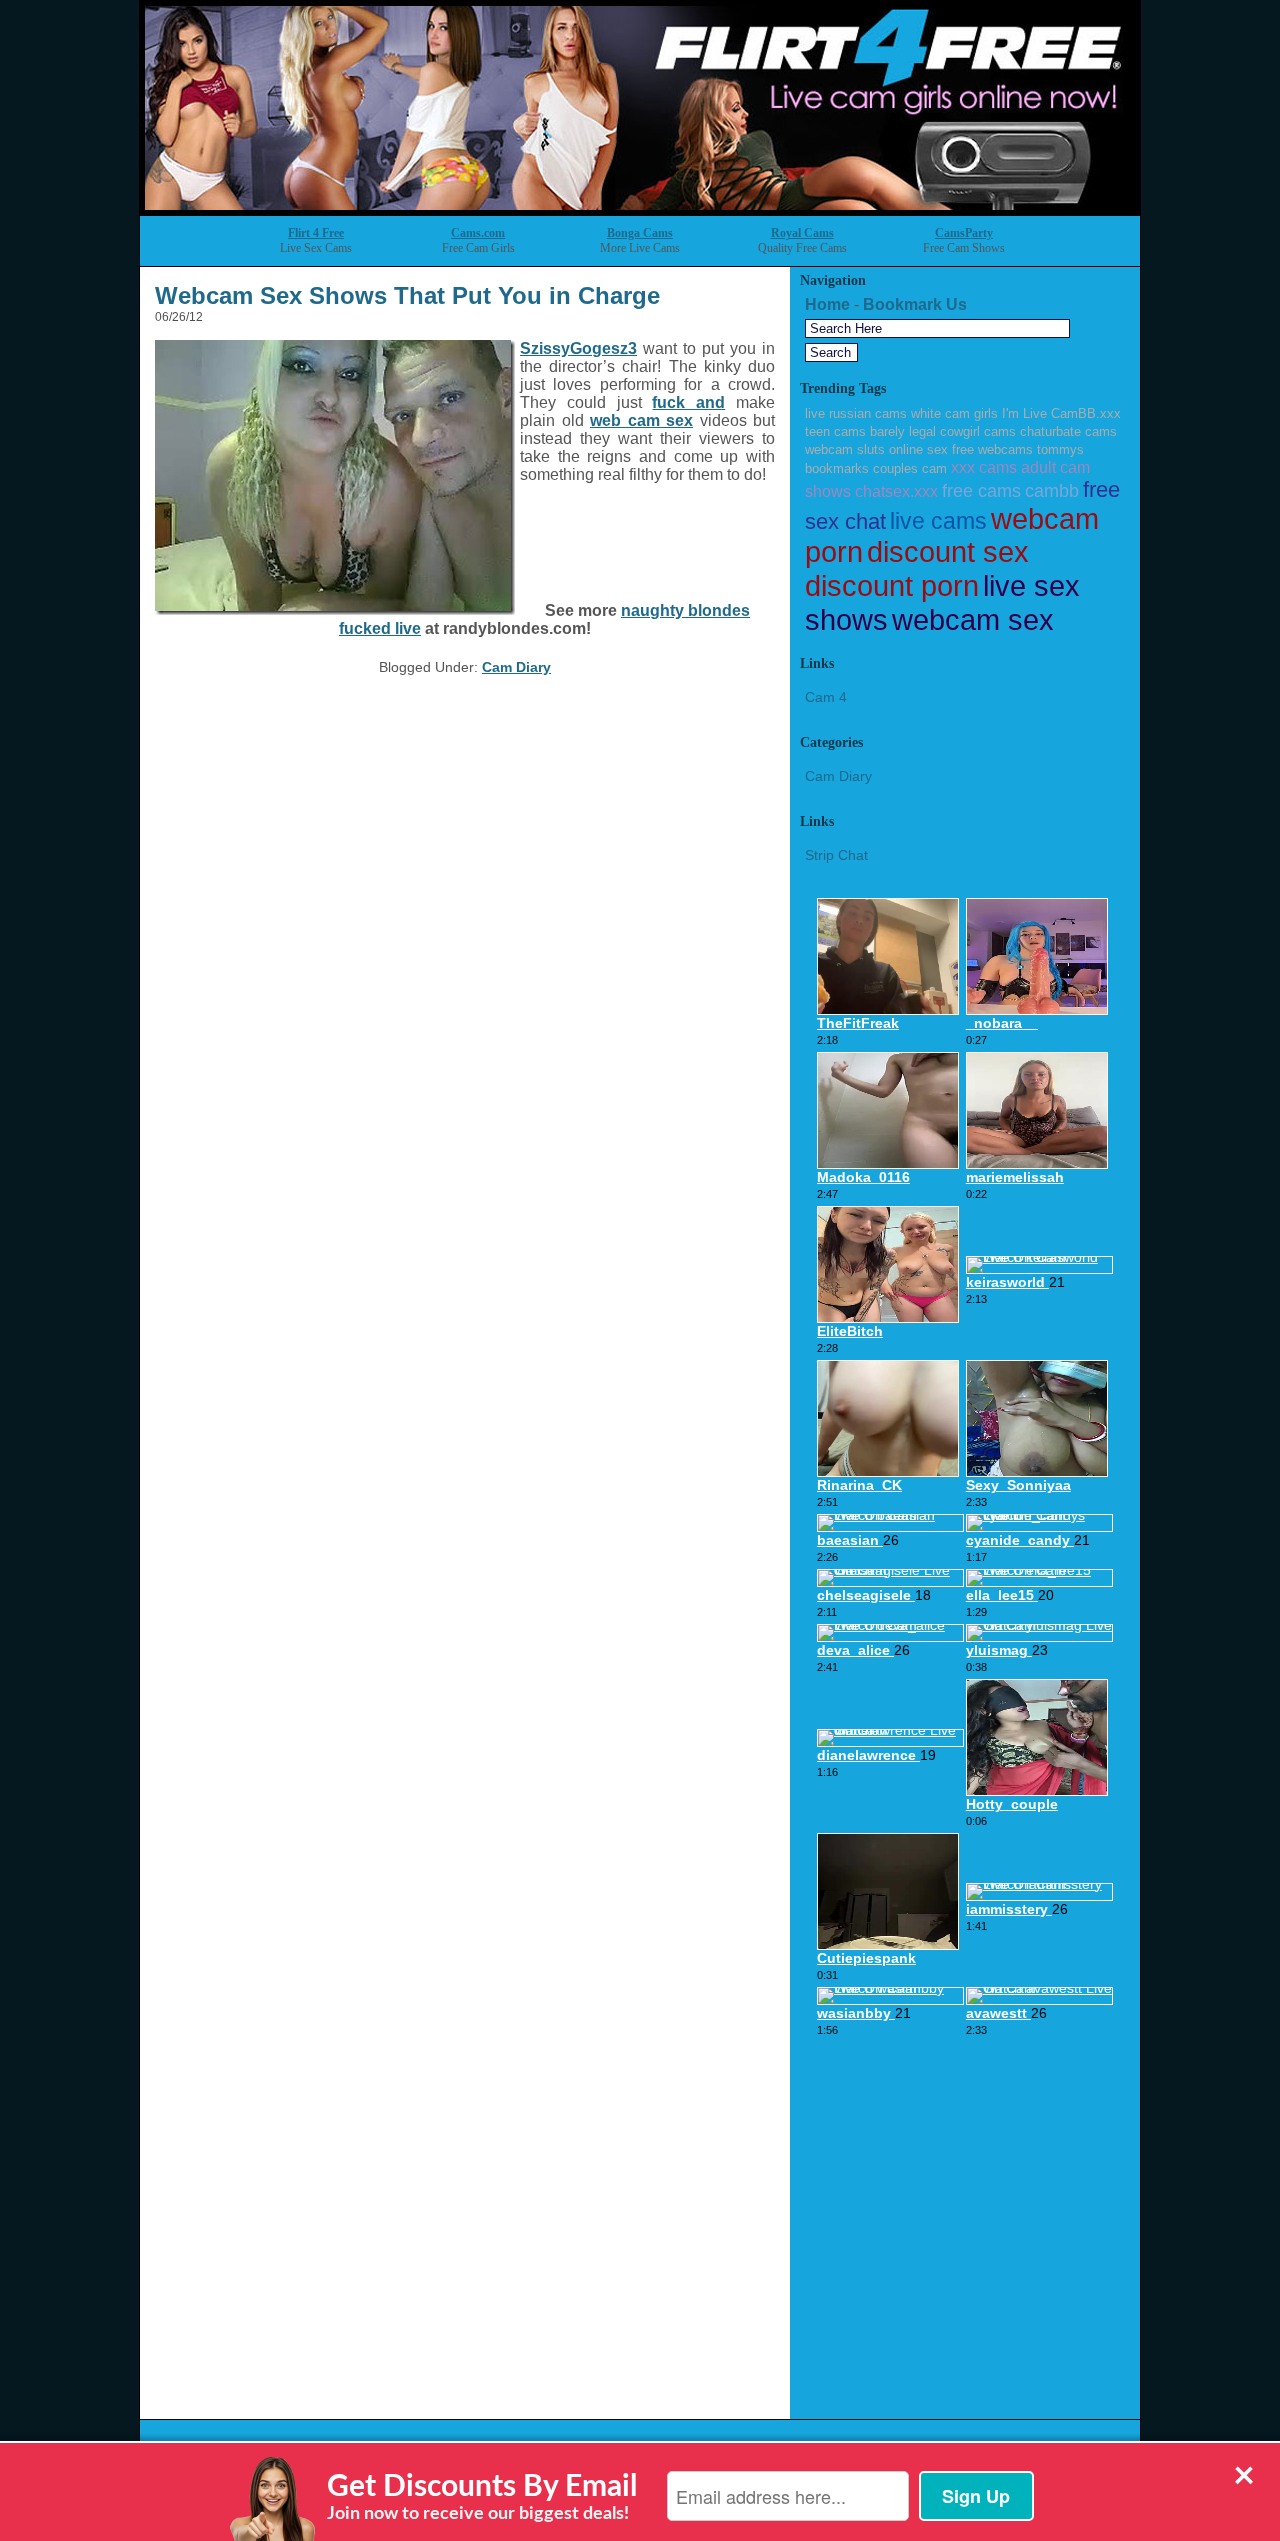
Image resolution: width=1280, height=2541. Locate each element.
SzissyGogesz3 (578, 348)
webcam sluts (845, 449)
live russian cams (856, 413)
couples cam (910, 468)
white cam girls (954, 413)
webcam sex (973, 619)
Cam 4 (826, 697)
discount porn (892, 586)
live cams (938, 521)
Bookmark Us (915, 304)
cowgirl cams (978, 431)
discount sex (948, 552)
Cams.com (478, 233)
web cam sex (641, 420)
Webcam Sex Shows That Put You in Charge (407, 295)
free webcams (992, 449)
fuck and (688, 402)
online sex (918, 449)
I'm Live (1024, 413)
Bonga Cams (640, 233)
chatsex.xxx (896, 491)
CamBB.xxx (1086, 413)
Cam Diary (516, 667)
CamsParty (964, 233)
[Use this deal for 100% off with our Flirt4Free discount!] (640, 209)
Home (827, 304)
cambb (1052, 491)
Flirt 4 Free (316, 233)
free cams (981, 491)
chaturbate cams (1068, 431)
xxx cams (984, 467)
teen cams (835, 431)
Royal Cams (802, 233)
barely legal (903, 431)
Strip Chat (836, 855)
